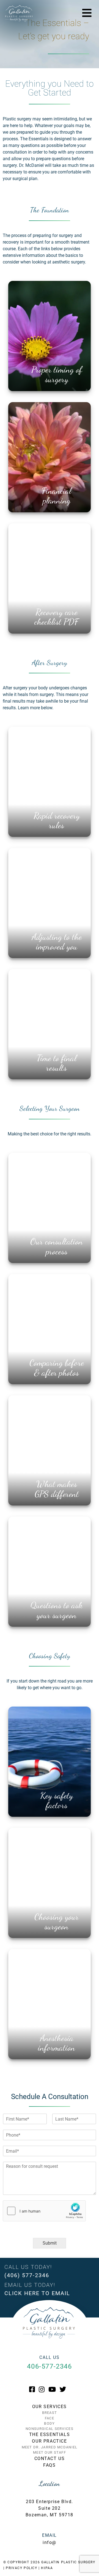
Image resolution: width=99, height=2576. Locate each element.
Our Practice (49, 2441)
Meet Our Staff (50, 2452)
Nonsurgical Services (50, 2429)
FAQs (49, 2465)
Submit (50, 2243)
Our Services (50, 2407)
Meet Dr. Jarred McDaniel (50, 2447)
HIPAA (47, 2568)
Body (49, 2423)
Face (50, 2418)
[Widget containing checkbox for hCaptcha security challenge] (44, 2211)
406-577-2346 (49, 2366)
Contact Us (50, 2458)
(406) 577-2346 (27, 2275)
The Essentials (50, 2434)
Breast (50, 2413)
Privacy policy (21, 2568)
